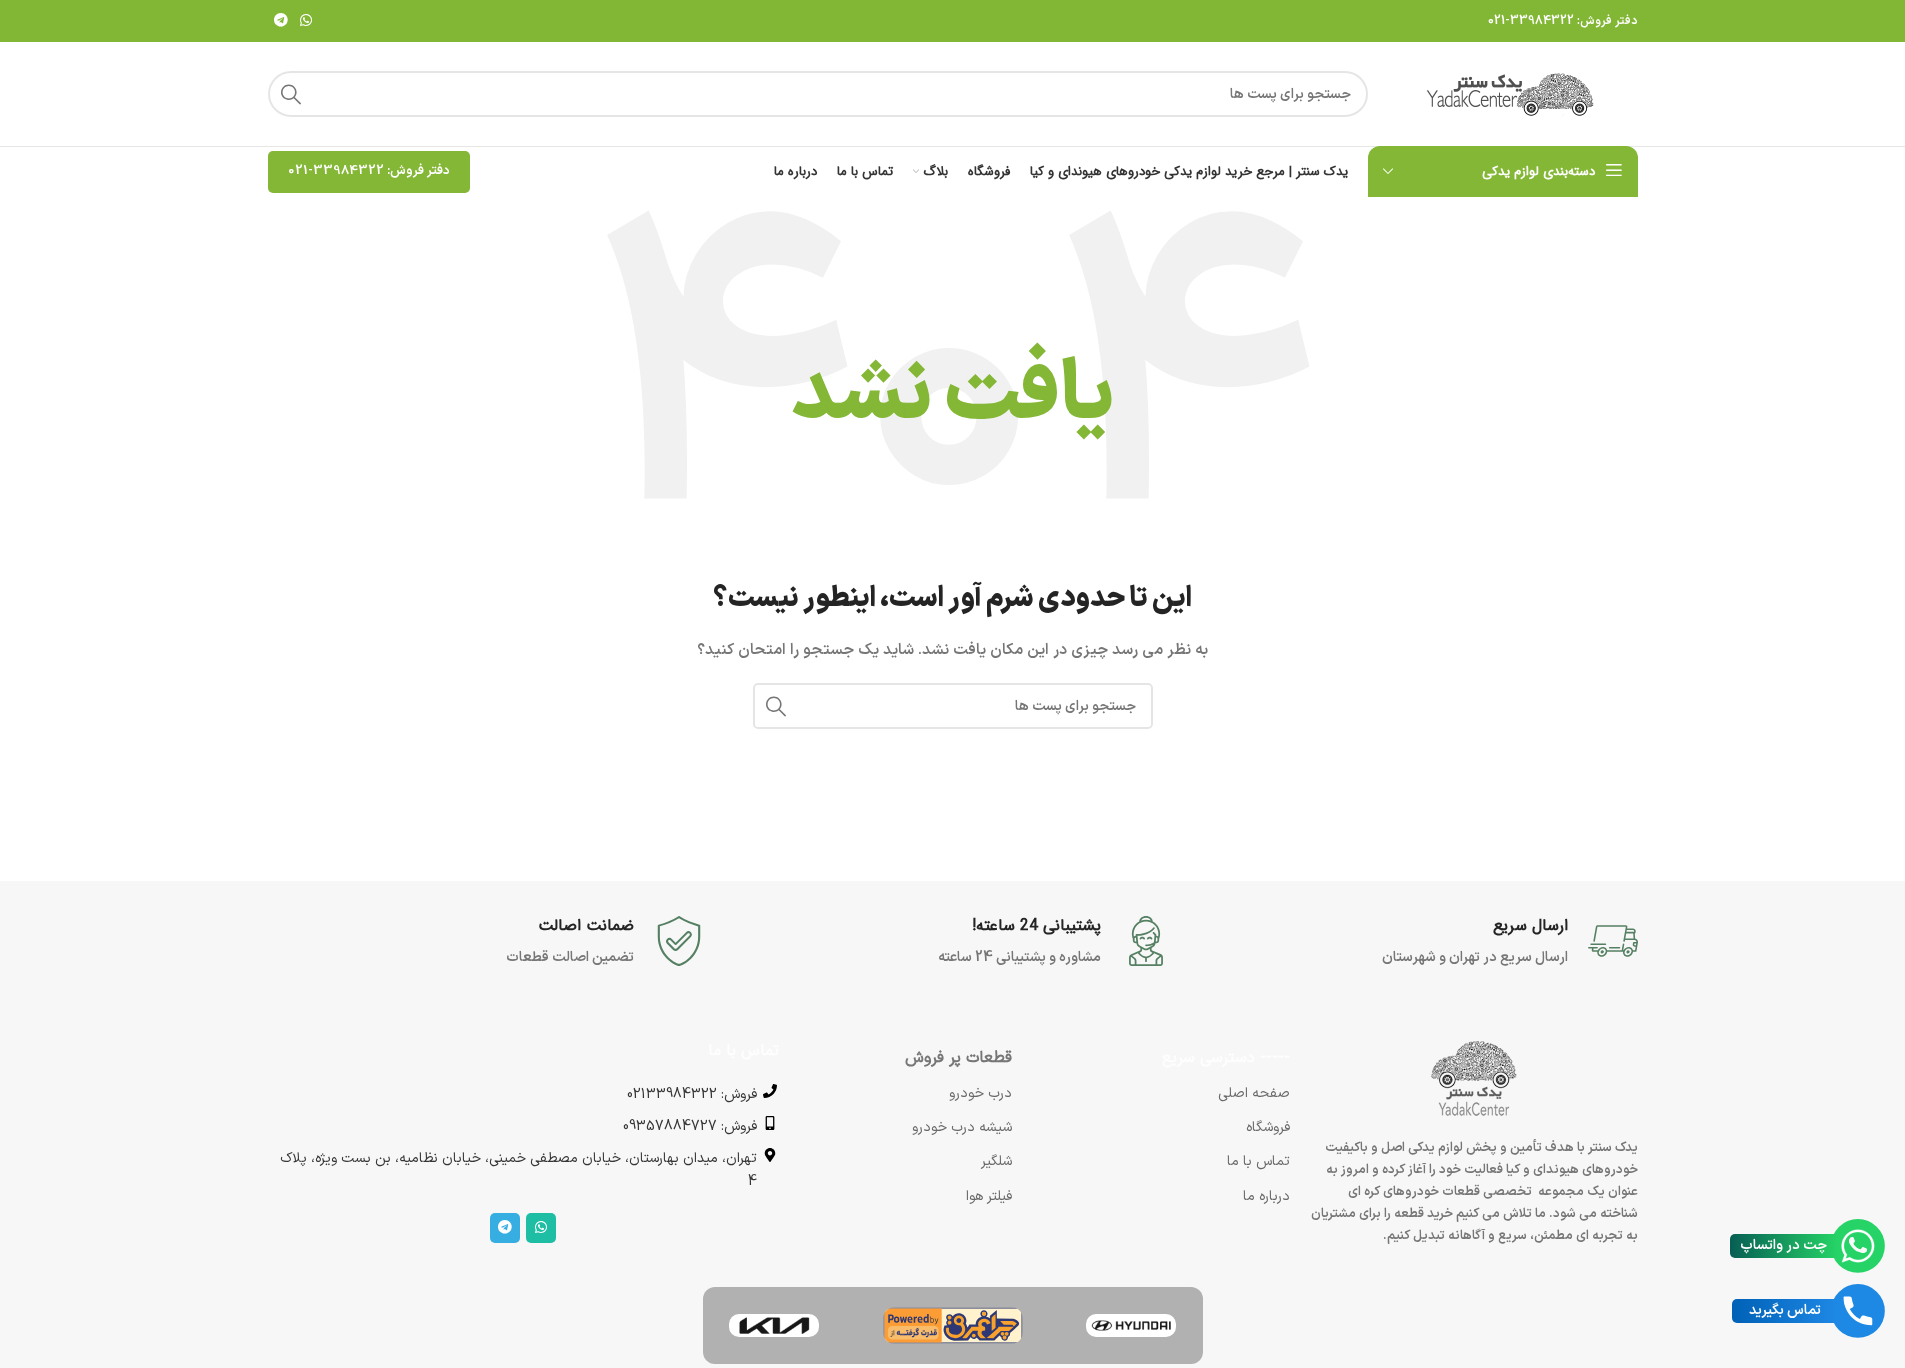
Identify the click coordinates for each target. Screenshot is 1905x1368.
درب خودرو (980, 1093)
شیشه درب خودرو (962, 1127)
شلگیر (996, 1161)
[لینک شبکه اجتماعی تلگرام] (281, 21)
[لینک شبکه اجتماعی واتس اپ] (306, 21)
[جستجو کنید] (291, 94)
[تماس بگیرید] (1858, 1311)
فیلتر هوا (989, 1196)
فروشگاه (1268, 1127)
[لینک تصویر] (1131, 1325)
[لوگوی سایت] (1513, 93)
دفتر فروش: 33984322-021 (1563, 21)
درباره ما (1266, 1196)
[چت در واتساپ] (1858, 1246)
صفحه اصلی (1254, 1093)
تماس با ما (1258, 1161)
